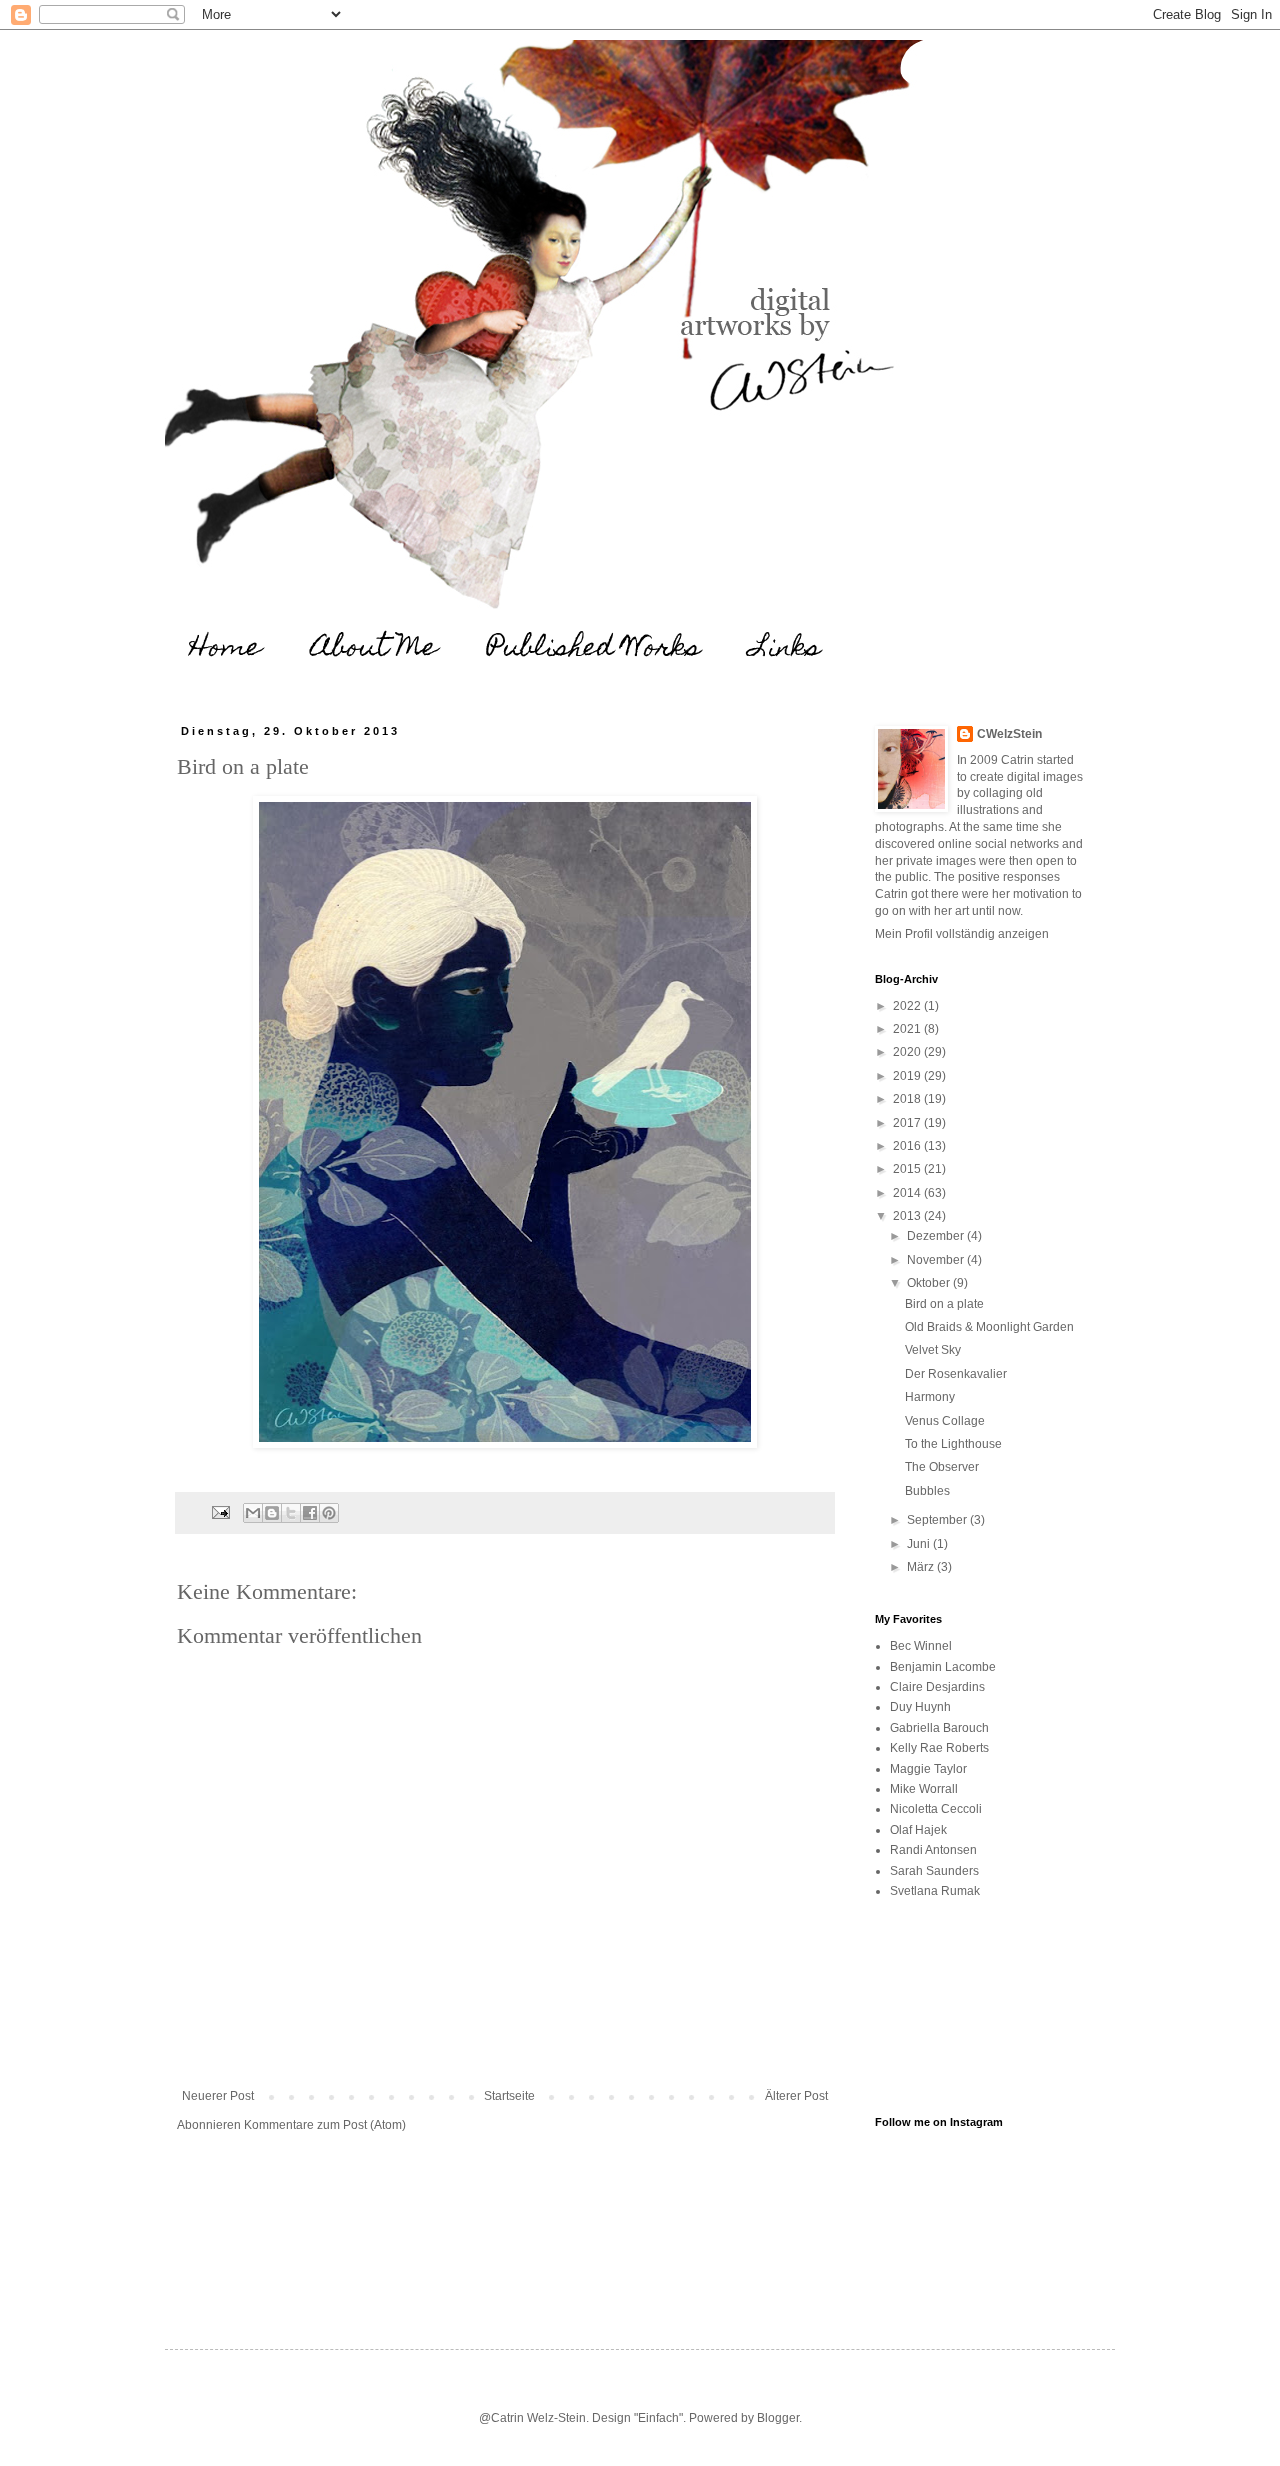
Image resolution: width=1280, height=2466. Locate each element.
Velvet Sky (933, 1350)
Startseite (509, 2096)
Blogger (778, 2418)
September (938, 1520)
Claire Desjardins (937, 1687)
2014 (908, 1193)
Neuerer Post (218, 2096)
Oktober (930, 1283)
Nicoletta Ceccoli (936, 1809)
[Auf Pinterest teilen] (329, 1513)
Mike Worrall (924, 1789)
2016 (908, 1146)
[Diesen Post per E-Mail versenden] (253, 1513)
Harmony (930, 1397)
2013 (908, 1216)
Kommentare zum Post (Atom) (325, 2125)
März (922, 1567)
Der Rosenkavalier (956, 1374)
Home (225, 649)
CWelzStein (1009, 734)
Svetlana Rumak (935, 1891)
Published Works (594, 649)
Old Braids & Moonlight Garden (989, 1327)
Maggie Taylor (928, 1769)
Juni (920, 1544)
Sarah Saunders (934, 1871)
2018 (908, 1099)
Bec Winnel (921, 1646)
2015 (908, 1169)
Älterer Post (796, 2096)
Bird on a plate (944, 1304)
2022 (908, 1006)
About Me (374, 649)
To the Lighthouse (953, 1444)
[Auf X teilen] (291, 1513)
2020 (908, 1052)
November (937, 1260)
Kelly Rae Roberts (939, 1748)
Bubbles (927, 1491)
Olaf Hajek (918, 1830)
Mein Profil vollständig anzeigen (962, 934)
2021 (908, 1029)
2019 (908, 1076)
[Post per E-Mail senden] (220, 1512)
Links (786, 649)
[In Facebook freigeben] (310, 1513)
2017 (908, 1123)
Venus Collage (945, 1421)
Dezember (937, 1236)
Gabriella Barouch (939, 1728)
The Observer (942, 1467)
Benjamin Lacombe (943, 1667)
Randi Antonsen (933, 1850)
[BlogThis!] (272, 1513)
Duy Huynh (920, 1707)
